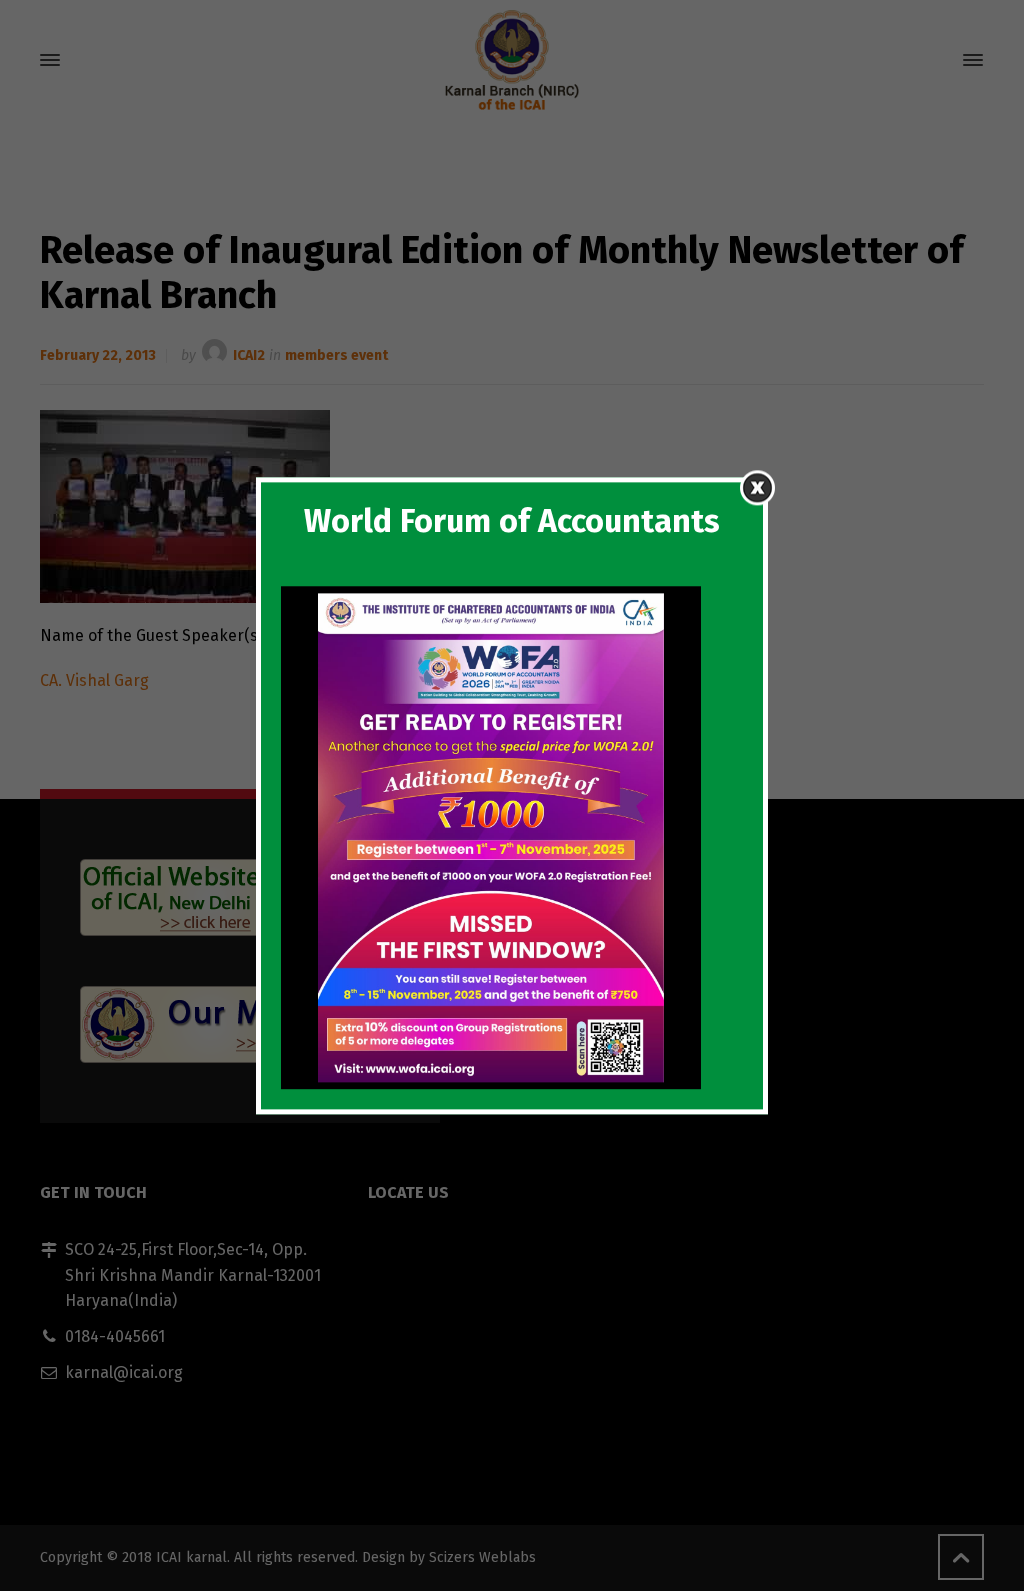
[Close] (757, 487)
